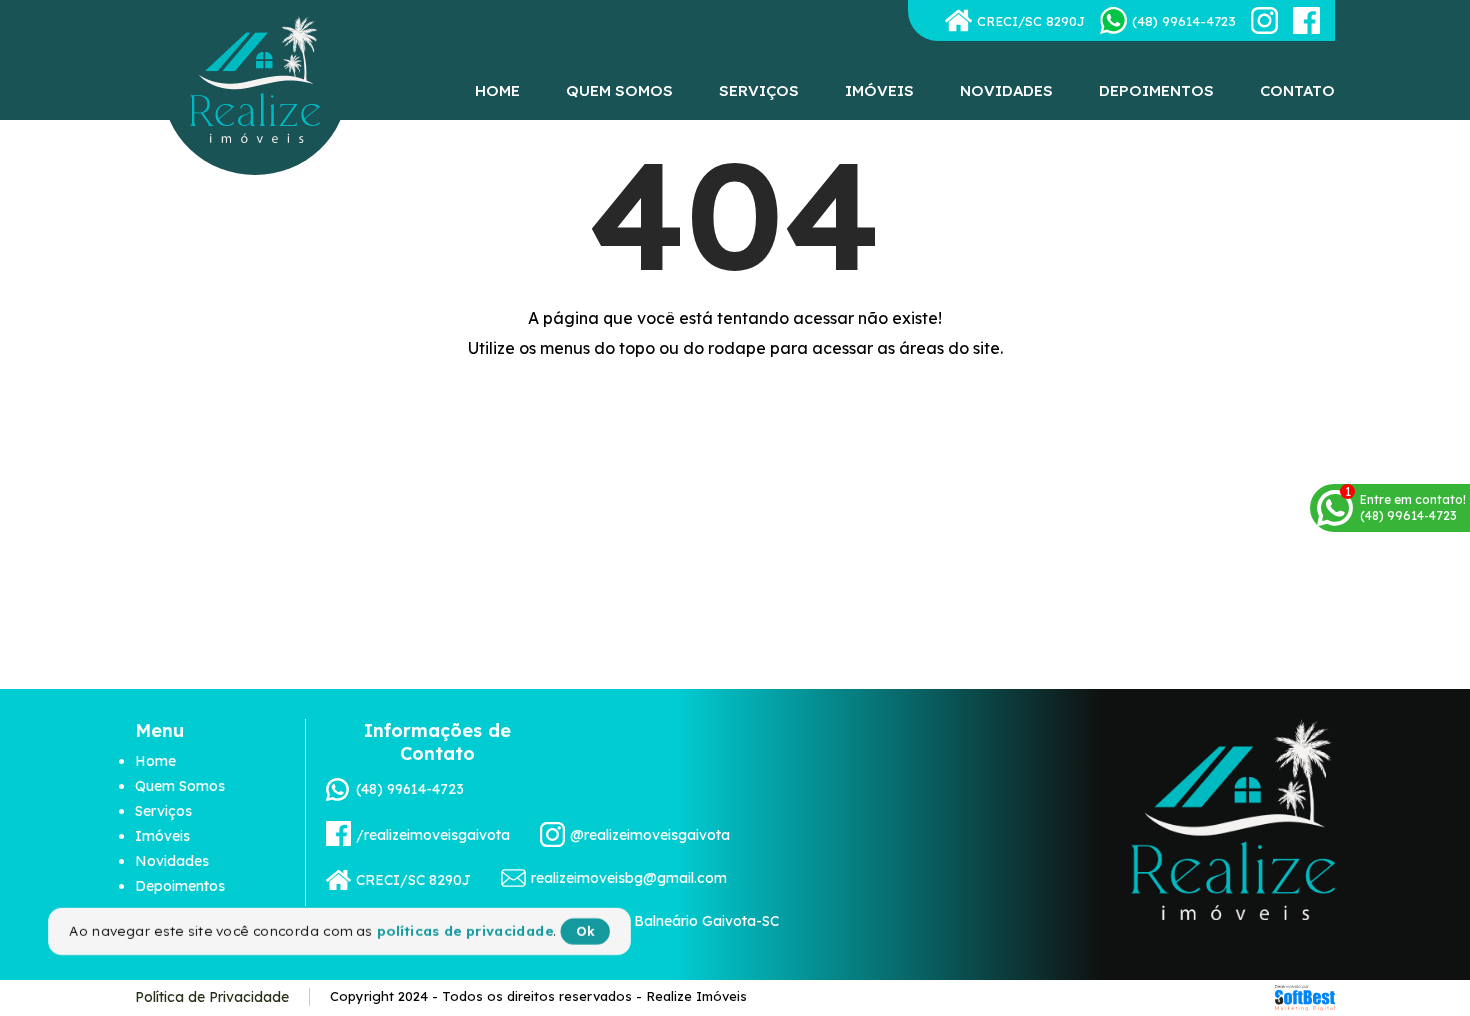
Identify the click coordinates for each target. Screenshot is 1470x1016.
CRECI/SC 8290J (1031, 21)
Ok (582, 932)
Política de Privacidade (212, 997)
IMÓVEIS (879, 90)
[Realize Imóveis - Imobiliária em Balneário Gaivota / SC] (255, 74)
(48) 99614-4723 (410, 789)
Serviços (163, 811)
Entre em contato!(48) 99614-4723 (1413, 507)
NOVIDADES (1006, 90)
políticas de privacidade (463, 931)
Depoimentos (180, 886)
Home (155, 761)
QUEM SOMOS (619, 90)
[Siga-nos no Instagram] (1264, 20)
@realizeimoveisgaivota (650, 835)
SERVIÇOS (759, 90)
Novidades (172, 861)
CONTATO (1297, 90)
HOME (497, 90)
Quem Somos (180, 786)
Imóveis (162, 836)
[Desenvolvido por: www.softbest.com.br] (1305, 998)
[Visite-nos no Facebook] (1306, 20)
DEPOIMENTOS (1156, 90)
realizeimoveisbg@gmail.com (629, 878)
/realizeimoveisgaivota (433, 835)
